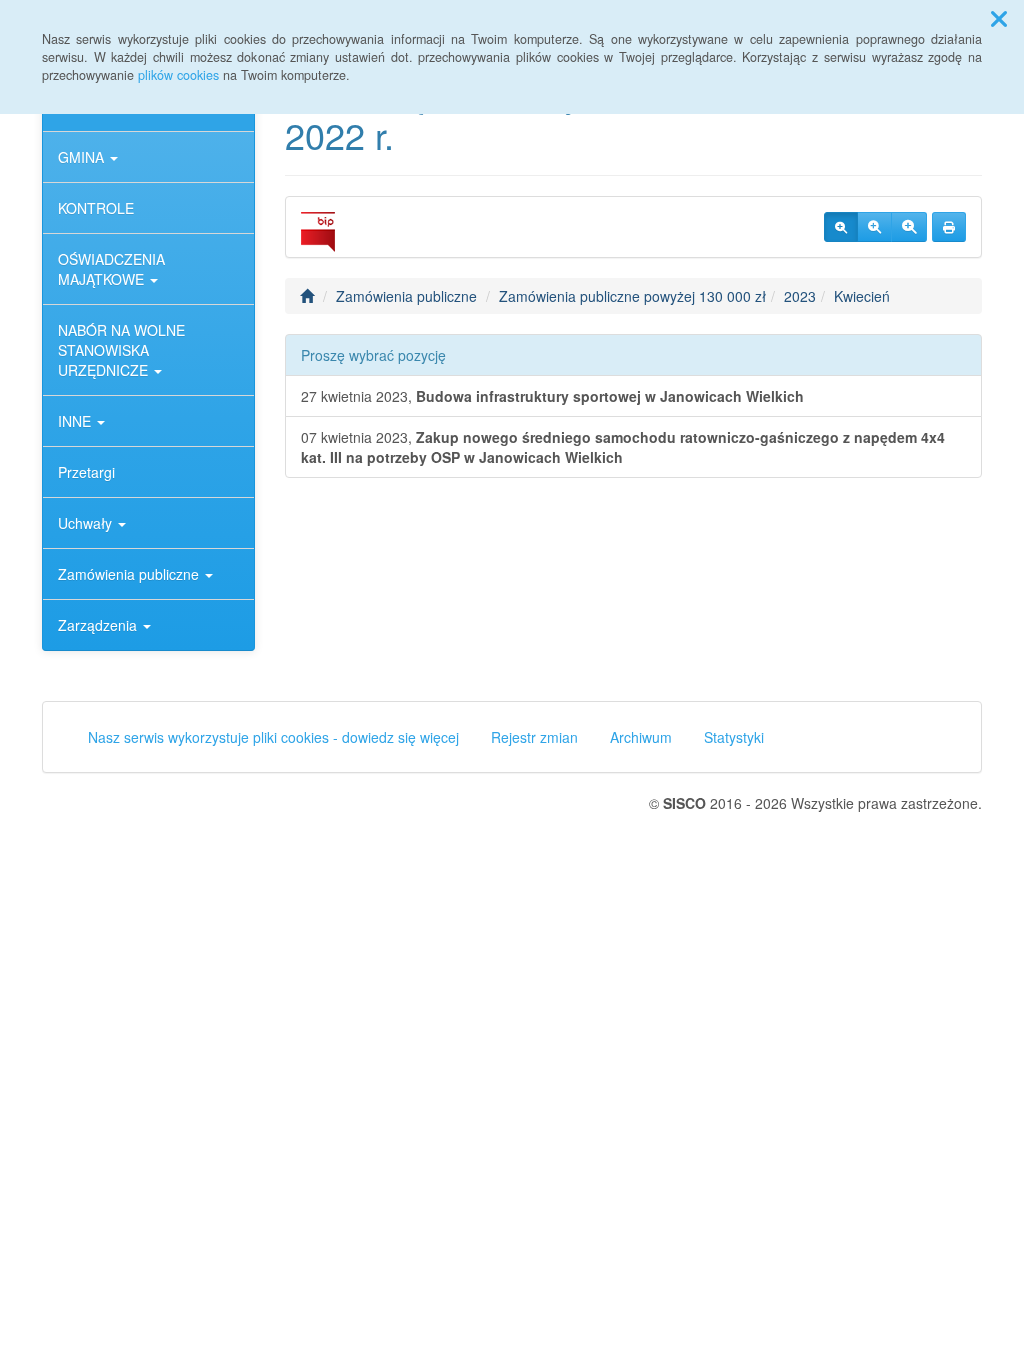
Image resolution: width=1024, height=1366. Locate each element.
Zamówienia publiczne (130, 574)
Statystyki (734, 737)
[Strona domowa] (307, 296)
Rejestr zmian (534, 737)
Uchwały (87, 523)
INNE (76, 421)
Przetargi (86, 472)
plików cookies (178, 75)
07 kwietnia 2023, (623, 447)
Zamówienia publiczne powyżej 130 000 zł (632, 296)
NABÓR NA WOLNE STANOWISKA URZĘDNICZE (121, 350)
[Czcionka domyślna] (841, 227)
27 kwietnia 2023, (552, 396)
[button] (999, 18)
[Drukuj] (949, 227)
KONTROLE (96, 208)
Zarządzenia (99, 625)
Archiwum (641, 737)
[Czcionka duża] (909, 227)
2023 (800, 296)
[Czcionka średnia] (874, 227)
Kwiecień (862, 296)
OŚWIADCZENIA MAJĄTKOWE (111, 269)
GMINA (83, 157)
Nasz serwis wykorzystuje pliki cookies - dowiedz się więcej (273, 737)
